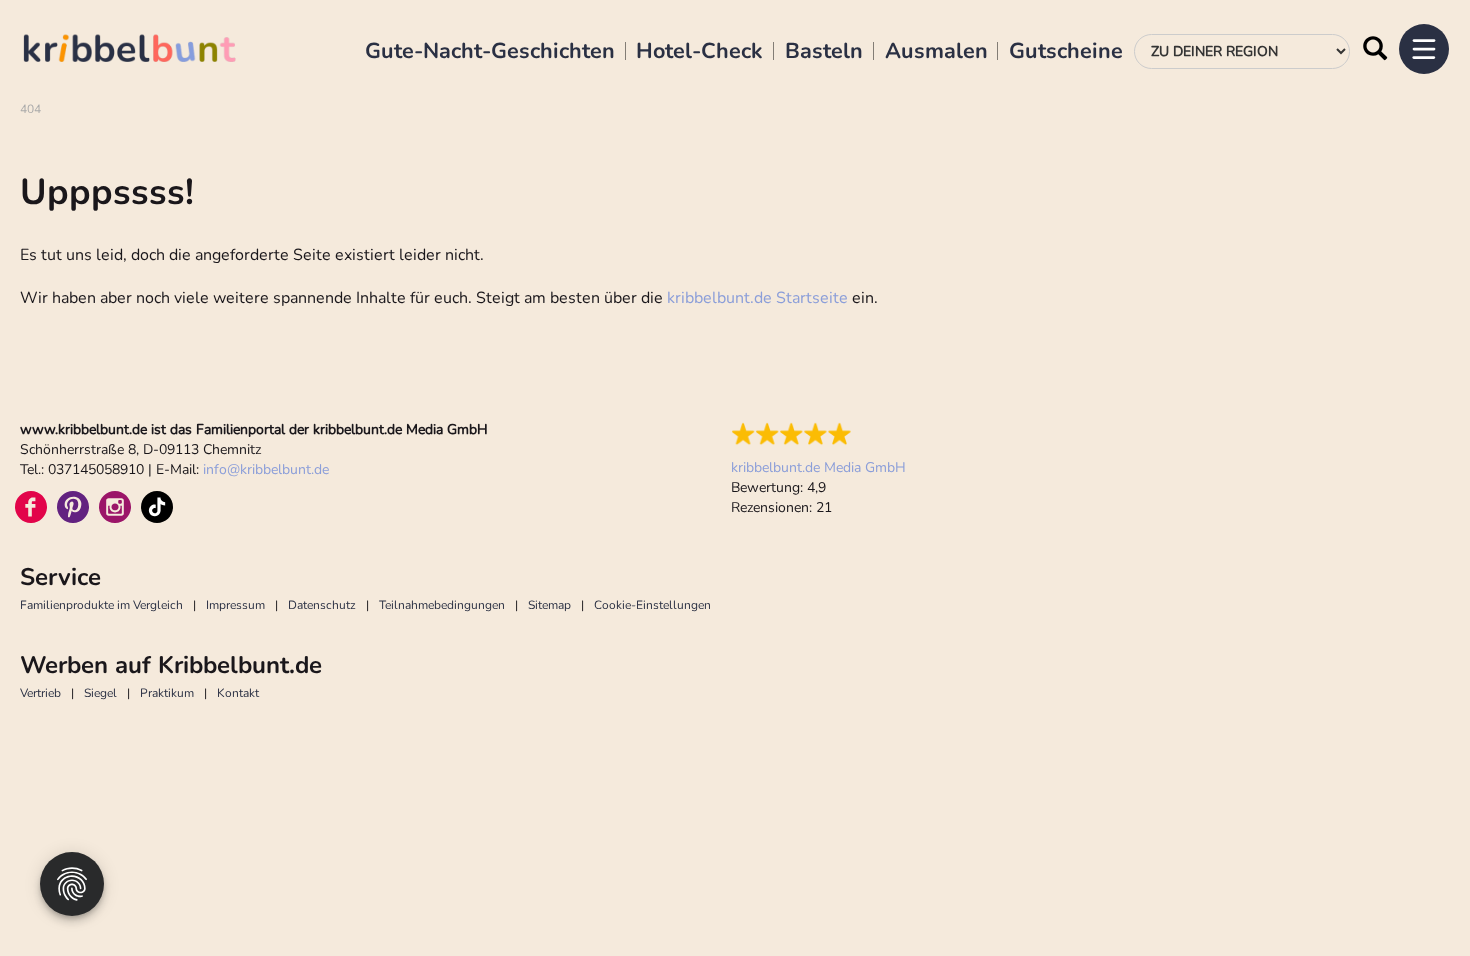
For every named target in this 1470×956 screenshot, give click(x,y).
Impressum (235, 605)
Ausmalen (936, 52)
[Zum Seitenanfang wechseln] (1410, 896)
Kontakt (238, 693)
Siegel (100, 693)
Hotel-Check (699, 52)
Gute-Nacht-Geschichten (490, 52)
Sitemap (549, 605)
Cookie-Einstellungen (652, 605)
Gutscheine (1066, 52)
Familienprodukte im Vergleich (101, 605)
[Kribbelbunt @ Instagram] (115, 507)
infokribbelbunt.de (266, 469)
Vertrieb (40, 693)
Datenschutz (322, 605)
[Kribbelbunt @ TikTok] (157, 507)
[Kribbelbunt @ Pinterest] (73, 507)
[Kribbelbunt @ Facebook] (31, 507)
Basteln (824, 52)
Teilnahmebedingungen (442, 605)
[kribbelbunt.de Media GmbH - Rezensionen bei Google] (818, 434)
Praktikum (167, 693)
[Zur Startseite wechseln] (150, 51)
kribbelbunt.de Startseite (757, 298)
